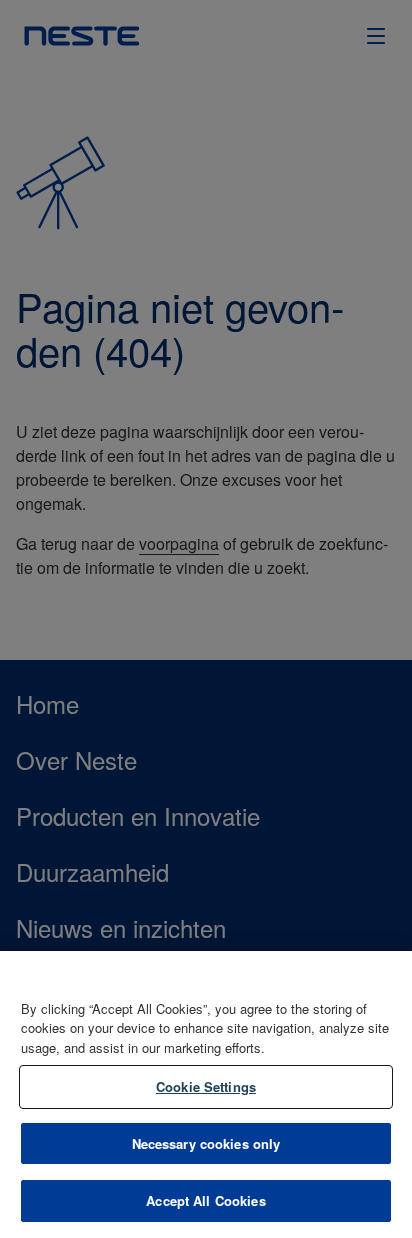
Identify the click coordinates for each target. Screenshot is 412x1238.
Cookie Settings (206, 1086)
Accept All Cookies (205, 1200)
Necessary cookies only (206, 1143)
